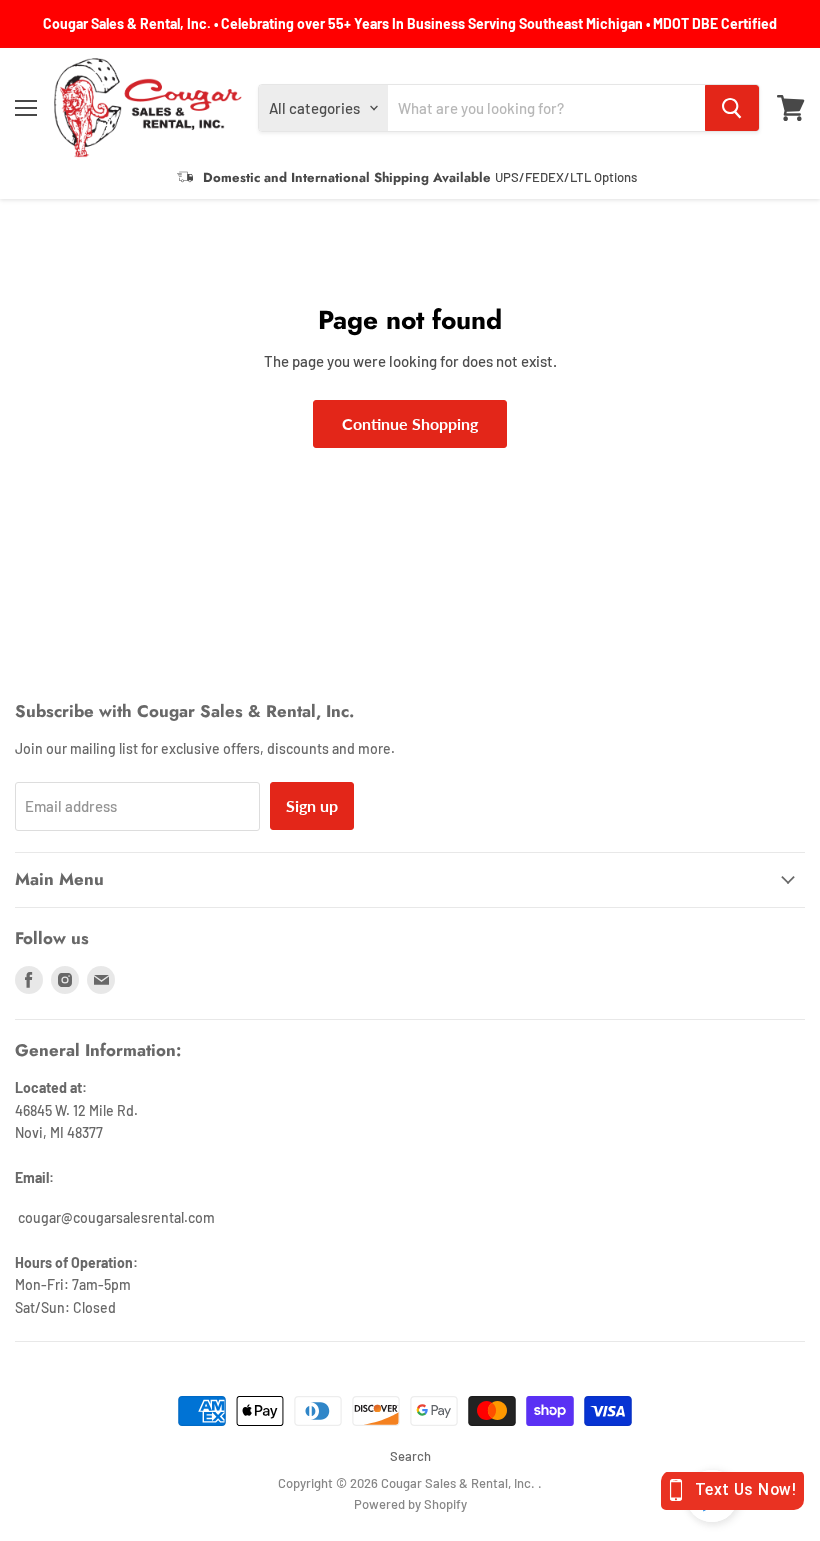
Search (410, 1456)
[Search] (732, 108)
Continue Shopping (410, 423)
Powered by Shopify (410, 1504)
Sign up (312, 805)
